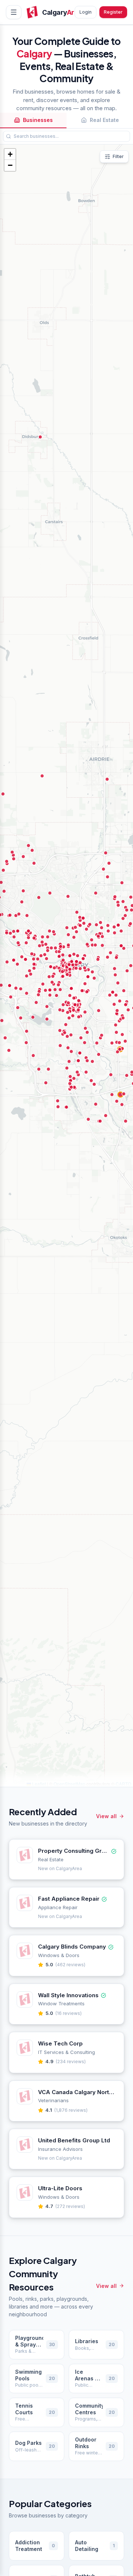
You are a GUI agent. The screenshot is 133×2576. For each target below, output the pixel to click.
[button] (10, 154)
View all (106, 1816)
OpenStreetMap (69, 1784)
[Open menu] (14, 12)
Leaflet (38, 1784)
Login (86, 12)
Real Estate (104, 120)
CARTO (123, 1784)
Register (113, 12)
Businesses (38, 120)
